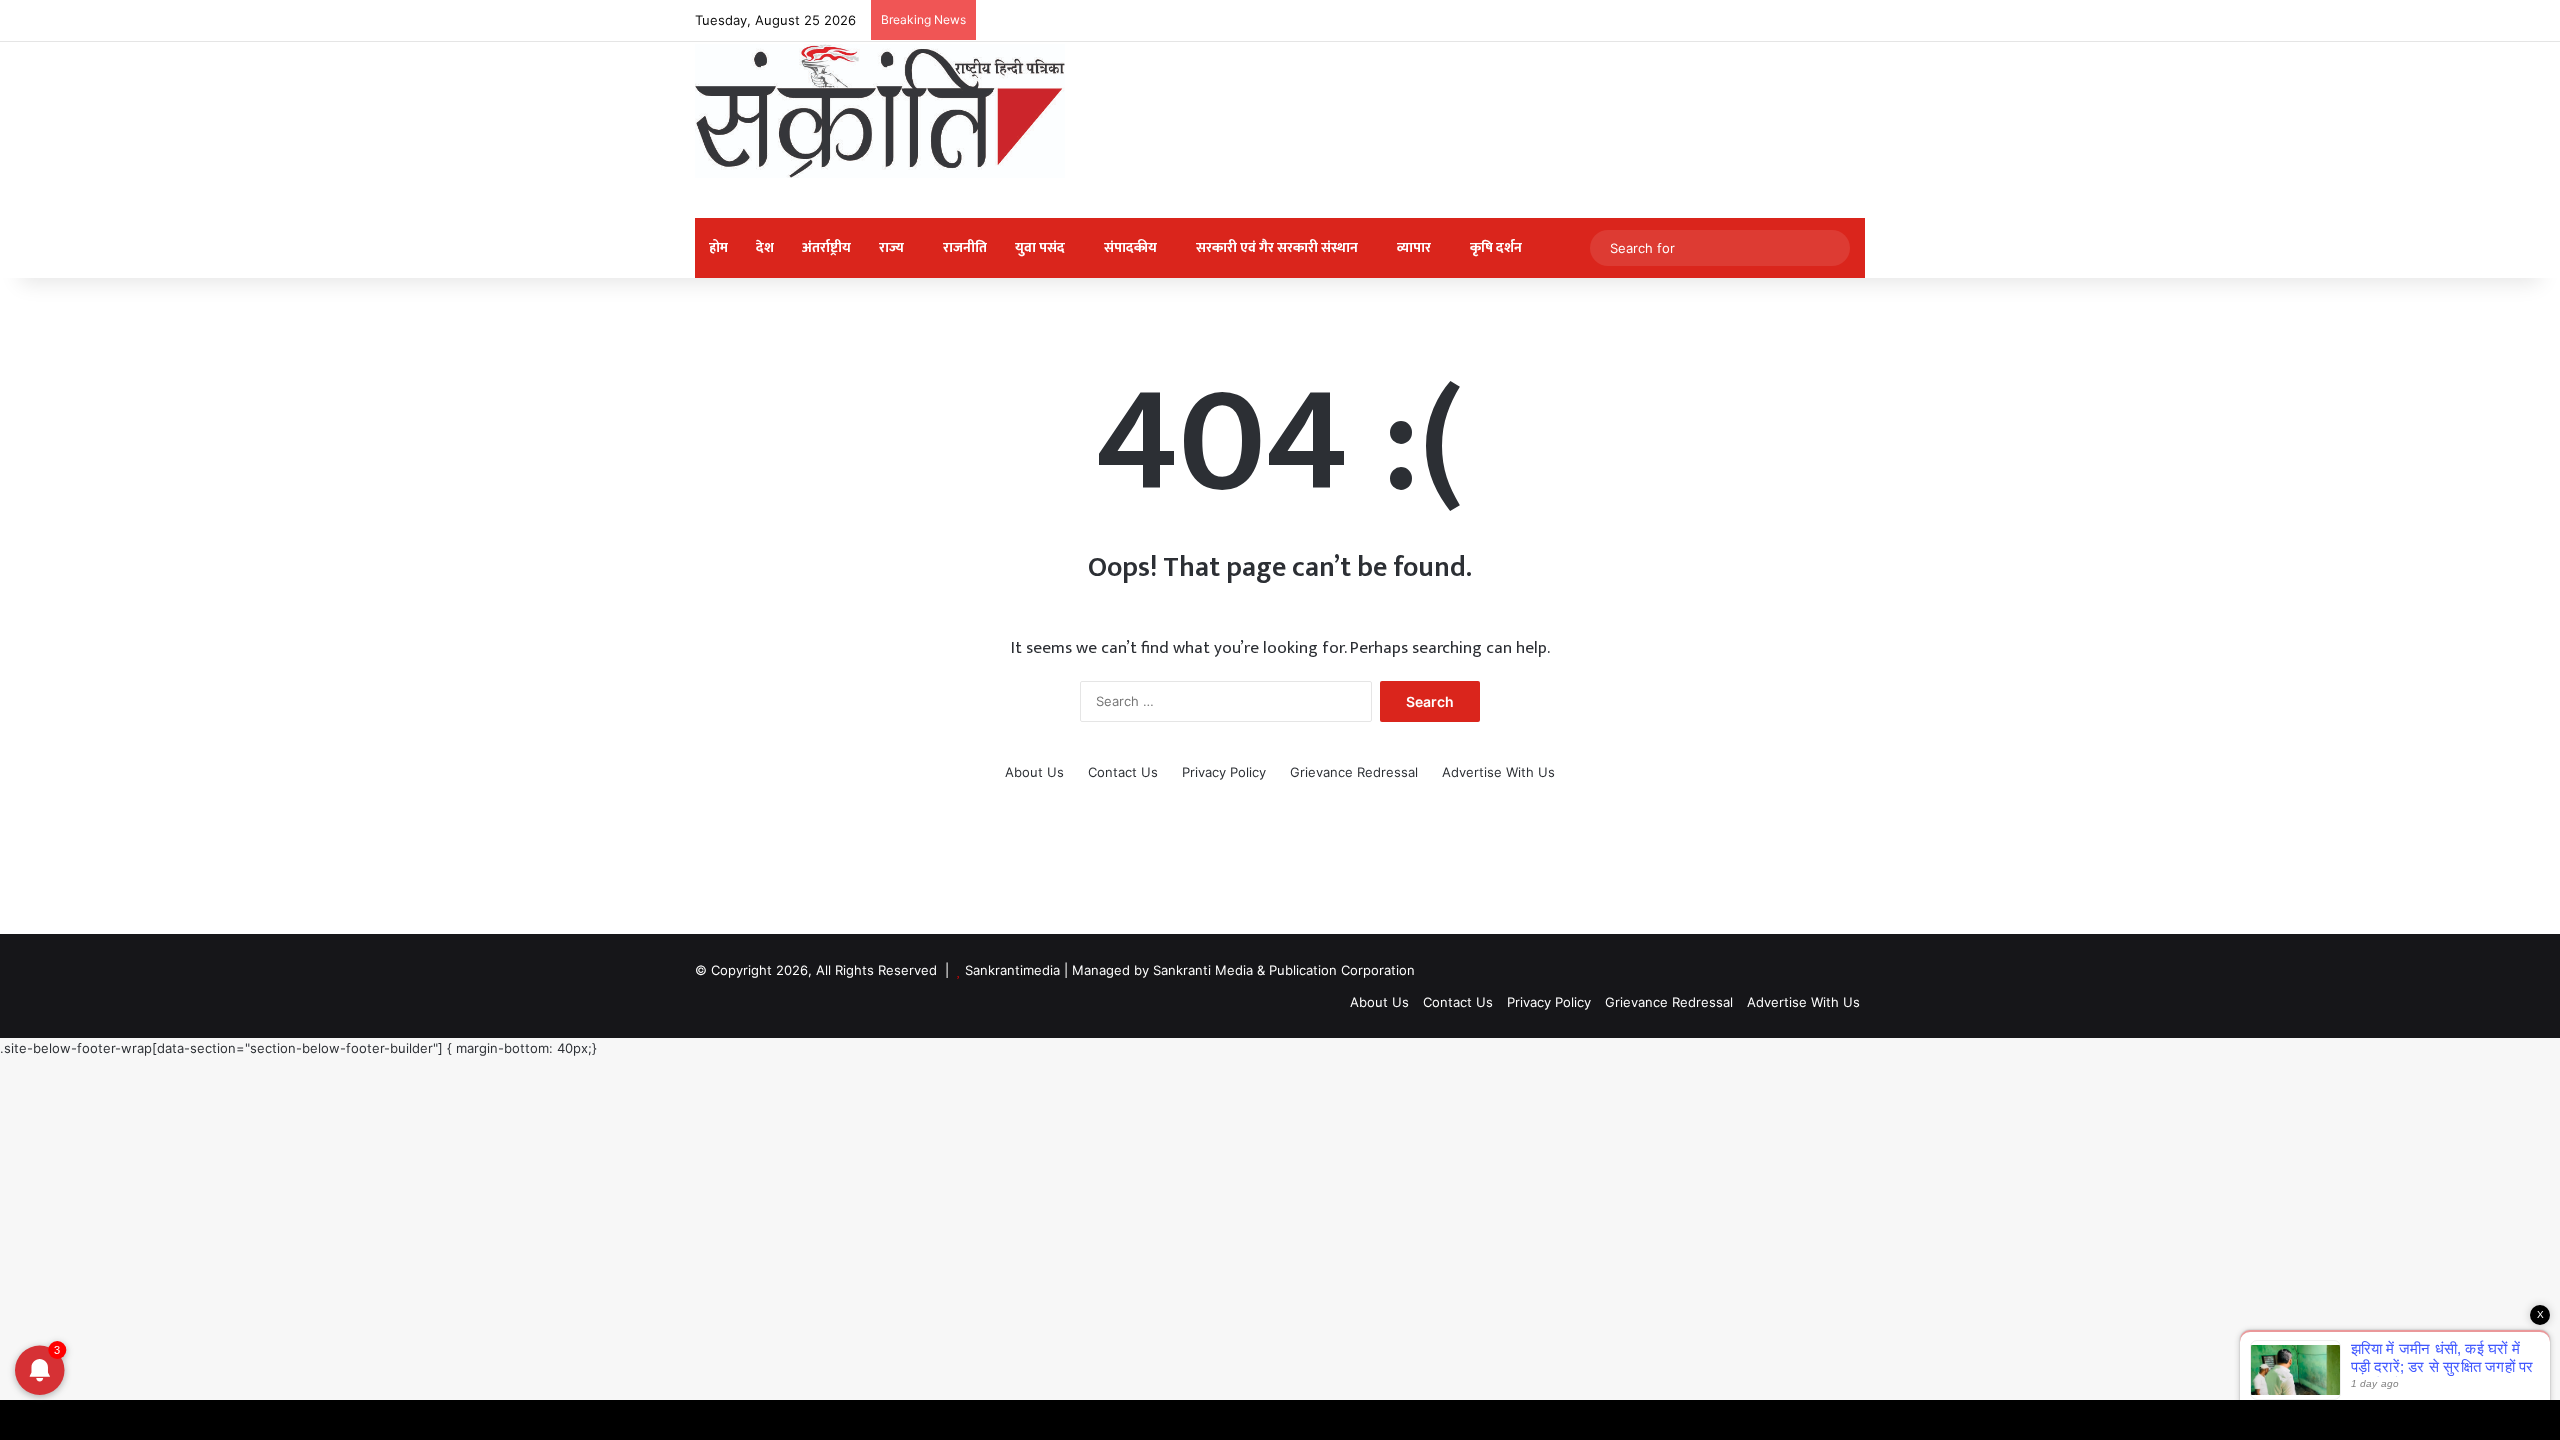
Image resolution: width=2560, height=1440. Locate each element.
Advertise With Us (1498, 772)
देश (765, 247)
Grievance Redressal (1354, 772)
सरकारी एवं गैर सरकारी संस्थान (1277, 247)
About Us (1034, 772)
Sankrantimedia (1012, 970)
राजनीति (965, 247)
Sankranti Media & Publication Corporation (1284, 970)
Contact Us (1123, 772)
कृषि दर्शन (1496, 247)
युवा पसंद (1040, 247)
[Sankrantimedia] (880, 111)
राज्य (891, 247)
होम (718, 247)
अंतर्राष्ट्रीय (826, 247)
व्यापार (1414, 247)
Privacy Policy (1224, 772)
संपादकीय (1130, 247)
